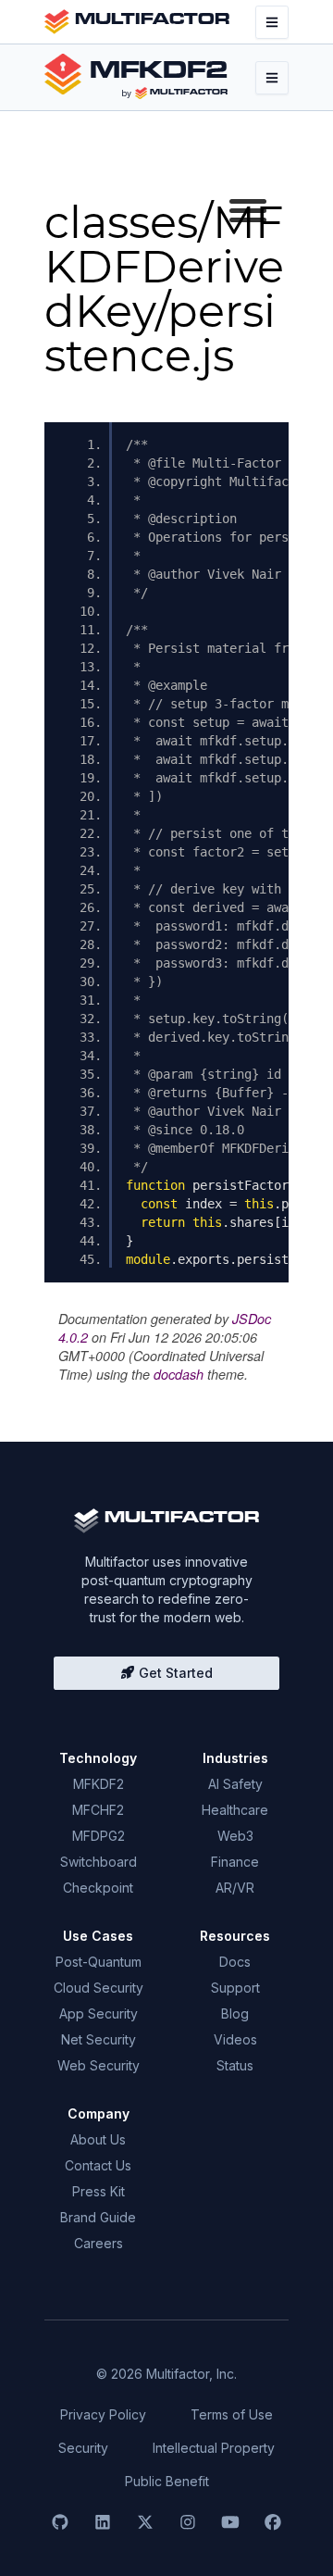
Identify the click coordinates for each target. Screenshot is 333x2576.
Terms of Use (232, 2414)
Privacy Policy (103, 2414)
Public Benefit (167, 2481)
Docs (235, 1962)
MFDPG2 (99, 1836)
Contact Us (98, 2165)
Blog (235, 2013)
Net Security (99, 2039)
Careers (99, 2243)
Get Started (174, 1673)
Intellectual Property (214, 2448)
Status (235, 2065)
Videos (235, 2039)
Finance (235, 1862)
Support (235, 1988)
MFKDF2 (99, 1784)
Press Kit (99, 2191)
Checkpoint (98, 1888)
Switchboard (99, 1862)
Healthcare (235, 1810)
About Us (98, 2139)
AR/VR (235, 1888)
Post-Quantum (99, 1962)
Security (83, 2448)
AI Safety (235, 1784)
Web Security (99, 2065)
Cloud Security (99, 1988)
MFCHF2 (98, 1810)
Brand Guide (98, 2217)
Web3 (235, 1836)
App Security (99, 2013)
